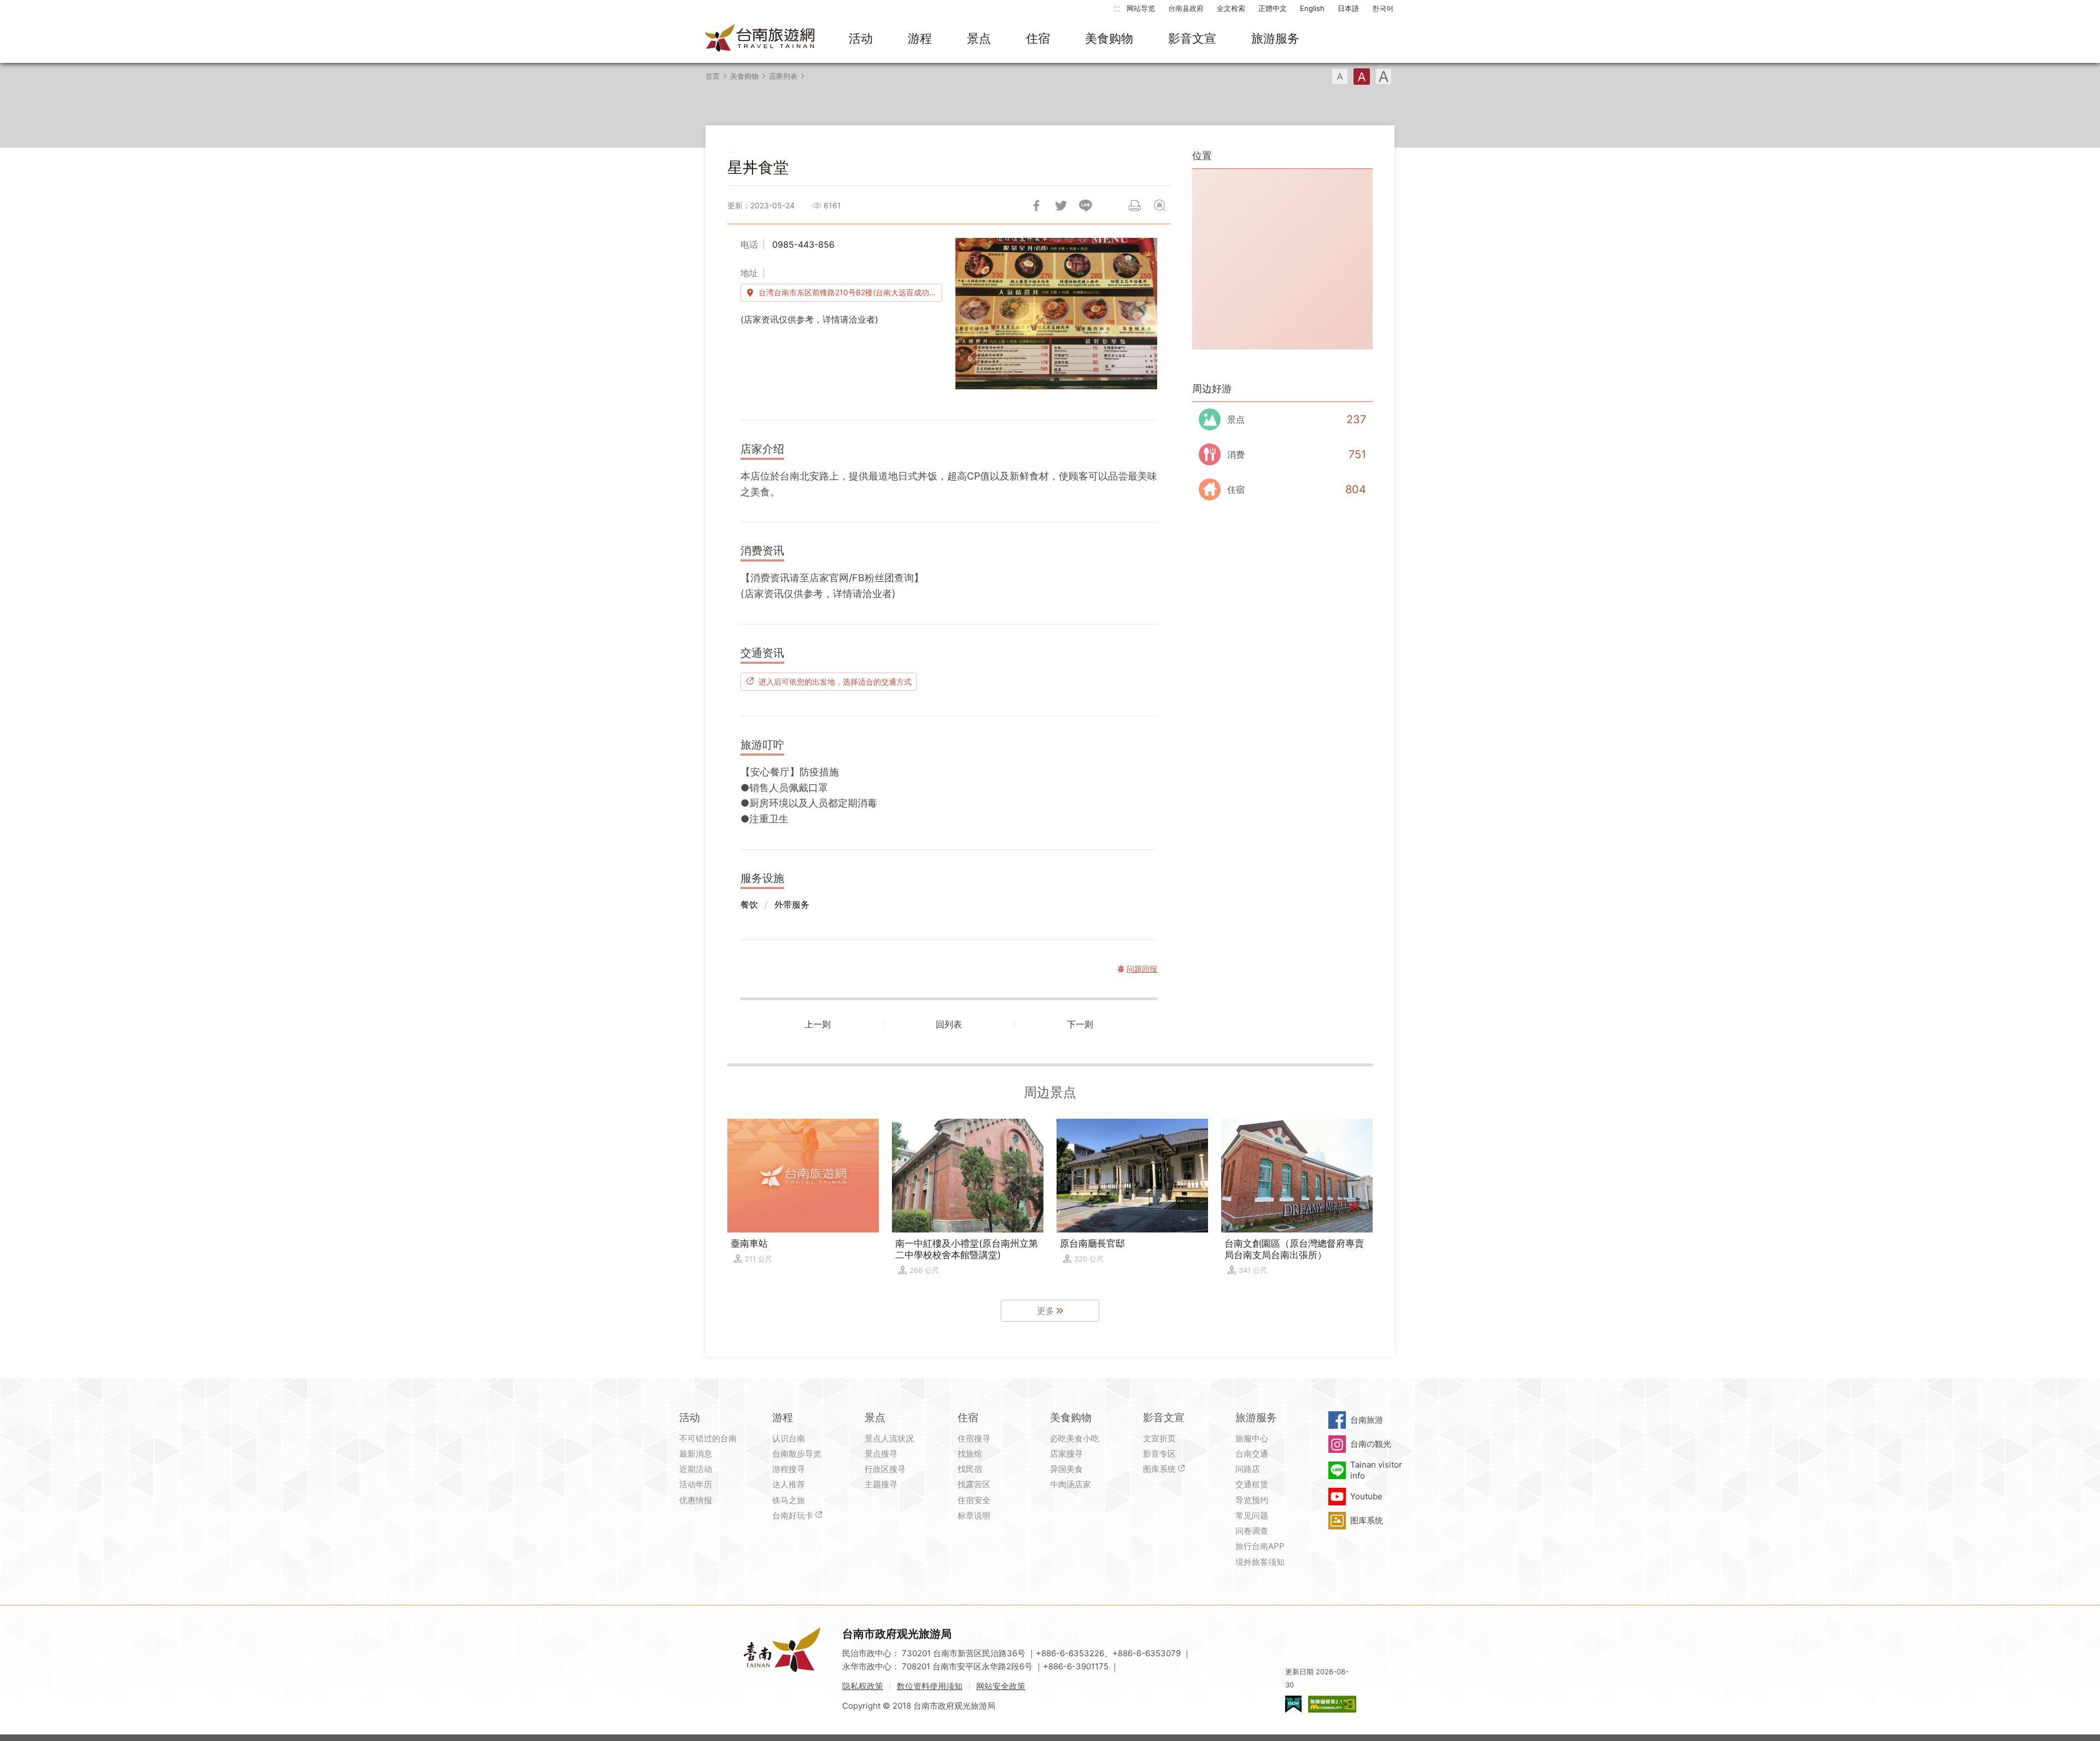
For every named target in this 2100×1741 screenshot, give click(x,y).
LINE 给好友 (1086, 206)
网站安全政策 (1001, 1686)
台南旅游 (1367, 1420)
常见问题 (1252, 1515)
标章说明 (974, 1515)
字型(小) (1340, 77)
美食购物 (1109, 38)
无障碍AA (1332, 1704)
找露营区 (974, 1484)
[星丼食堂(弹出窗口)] (1056, 314)
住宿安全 (974, 1500)
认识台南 (789, 1438)
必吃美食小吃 (1075, 1438)
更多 (1046, 1311)
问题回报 (1159, 206)
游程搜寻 (789, 1469)
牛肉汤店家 (1071, 1484)
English (1312, 8)
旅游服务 (1275, 38)
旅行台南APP (1260, 1546)
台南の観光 (1371, 1444)
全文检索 (1231, 8)
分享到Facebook (1036, 206)
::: (1117, 8)
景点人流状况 (889, 1438)
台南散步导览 (797, 1454)
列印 (1135, 206)
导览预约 (1252, 1500)
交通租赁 (1252, 1484)
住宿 (1038, 38)
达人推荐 (789, 1484)
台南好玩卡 (793, 1515)
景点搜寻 (881, 1454)
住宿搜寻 (974, 1438)
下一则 (1080, 1024)
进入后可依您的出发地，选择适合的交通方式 (835, 681)
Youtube (1366, 1496)
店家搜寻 (1066, 1454)
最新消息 (696, 1454)
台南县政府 (1186, 8)
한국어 (1383, 8)
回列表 (949, 1024)
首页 (713, 76)
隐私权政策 (863, 1686)
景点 (979, 38)
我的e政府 (1293, 1704)
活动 (861, 38)
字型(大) (1384, 77)
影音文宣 (1192, 38)
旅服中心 (1252, 1438)
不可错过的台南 (708, 1438)
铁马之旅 (789, 1500)
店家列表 (783, 76)
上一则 (818, 1024)
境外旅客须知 (1260, 1562)
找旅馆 (970, 1454)
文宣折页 (1159, 1438)
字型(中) (1362, 77)
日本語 (1348, 8)
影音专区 (1159, 1454)
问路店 (1248, 1469)
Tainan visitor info (1376, 1470)
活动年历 (696, 1484)
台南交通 (1252, 1454)
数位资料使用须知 (930, 1686)
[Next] (1140, 313)
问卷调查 (1252, 1531)
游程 (920, 38)
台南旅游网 (760, 39)
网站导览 (1141, 8)
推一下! (1061, 206)
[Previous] (973, 313)
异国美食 (1066, 1469)
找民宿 (970, 1469)
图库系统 (1159, 1469)
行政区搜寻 (885, 1469)
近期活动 (696, 1469)
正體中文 (1273, 8)
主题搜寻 (881, 1484)
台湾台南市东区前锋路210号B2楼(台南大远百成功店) (849, 292)
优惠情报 (696, 1500)
